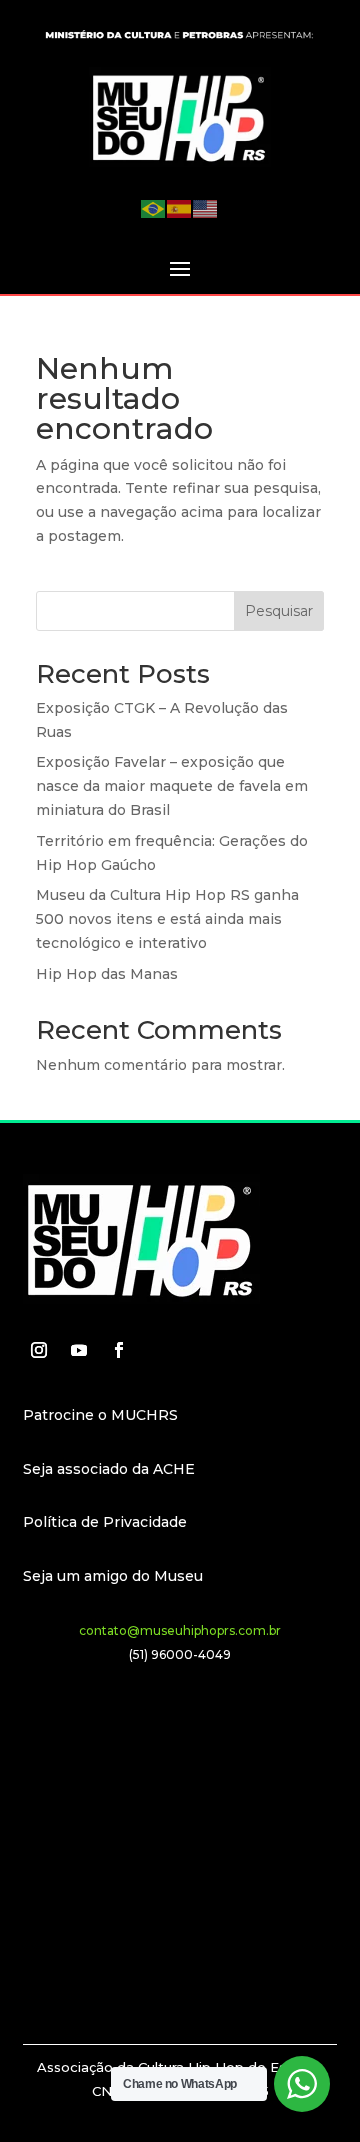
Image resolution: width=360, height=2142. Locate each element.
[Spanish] (180, 208)
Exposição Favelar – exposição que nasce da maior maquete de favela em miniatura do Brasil (172, 786)
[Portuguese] (154, 208)
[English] (206, 208)
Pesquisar (279, 611)
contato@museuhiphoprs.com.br (180, 1630)
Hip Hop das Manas (107, 974)
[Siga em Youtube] (79, 1350)
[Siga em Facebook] (119, 1350)
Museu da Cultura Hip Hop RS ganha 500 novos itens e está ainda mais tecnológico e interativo (167, 919)
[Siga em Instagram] (39, 1350)
